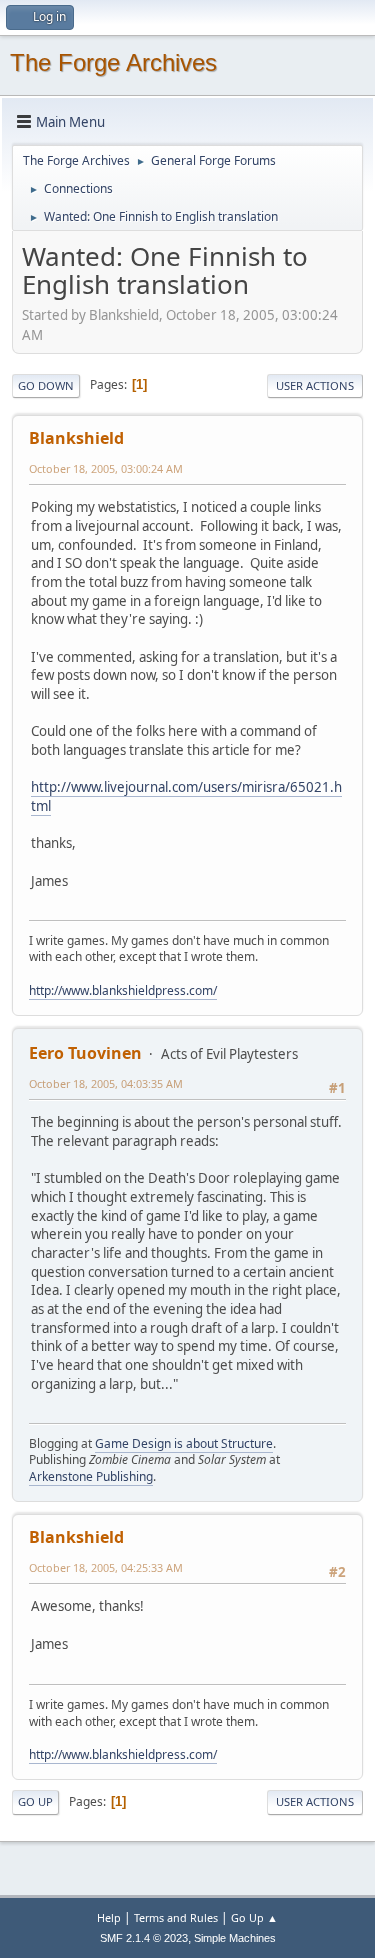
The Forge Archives (113, 62)
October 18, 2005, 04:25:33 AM (106, 1567)
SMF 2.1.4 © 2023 (144, 1938)
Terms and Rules (176, 1917)
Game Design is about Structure (184, 1443)
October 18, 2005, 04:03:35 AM (106, 1083)
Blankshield (76, 438)
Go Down (46, 385)
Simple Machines (235, 1938)
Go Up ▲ (254, 1917)
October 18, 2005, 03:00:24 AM (106, 468)
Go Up (35, 1801)
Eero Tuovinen (85, 1053)
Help (109, 1917)
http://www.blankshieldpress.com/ (123, 990)
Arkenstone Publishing (91, 1476)
